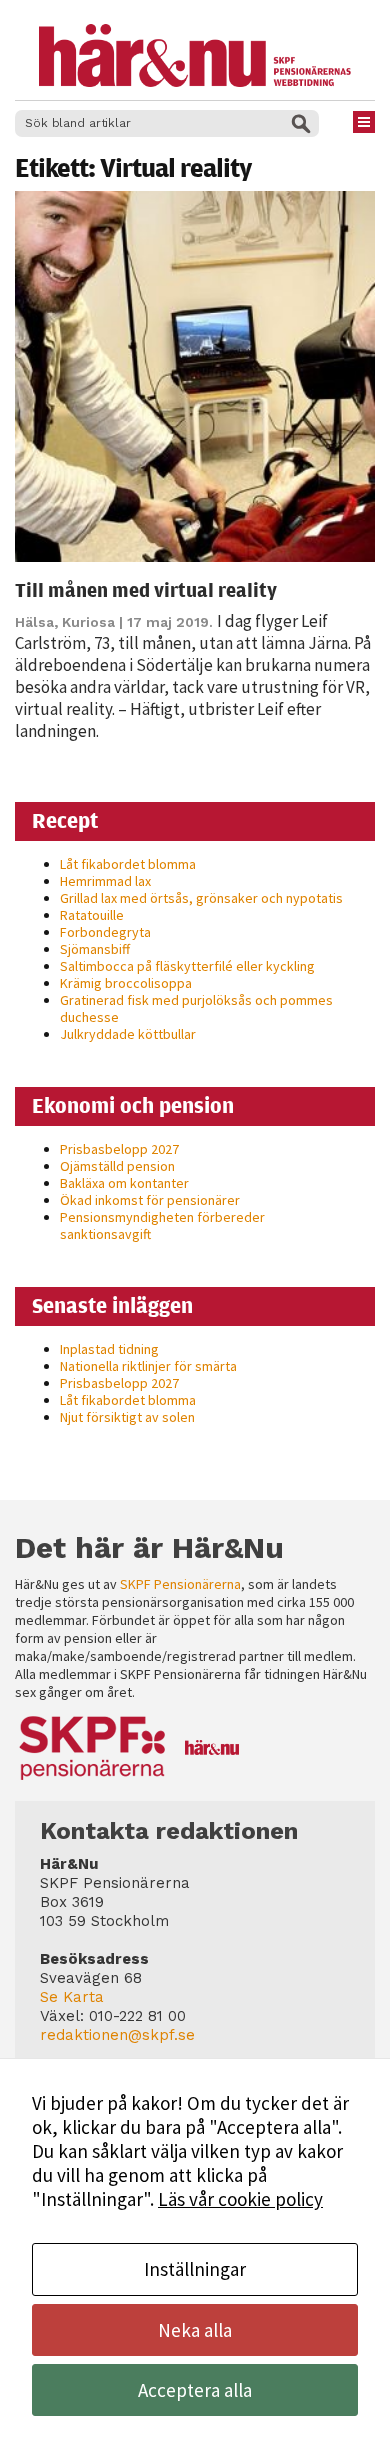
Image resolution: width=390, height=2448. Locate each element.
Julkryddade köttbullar (128, 1034)
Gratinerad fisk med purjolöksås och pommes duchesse (196, 1008)
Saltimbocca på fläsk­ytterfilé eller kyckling (187, 966)
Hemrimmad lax (105, 881)
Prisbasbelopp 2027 (119, 1149)
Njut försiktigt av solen (127, 1417)
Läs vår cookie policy (240, 2199)
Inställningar (195, 2269)
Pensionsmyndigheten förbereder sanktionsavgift (162, 1225)
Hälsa (34, 622)
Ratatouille (92, 915)
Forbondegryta (105, 932)
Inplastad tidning (109, 1349)
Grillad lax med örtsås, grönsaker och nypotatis (201, 898)
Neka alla (195, 2330)
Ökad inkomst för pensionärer (150, 1200)
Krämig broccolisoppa (126, 983)
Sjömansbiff (95, 949)
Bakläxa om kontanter (124, 1183)
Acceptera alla (195, 2390)
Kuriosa (88, 622)
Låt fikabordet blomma (128, 864)
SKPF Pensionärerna (180, 1584)
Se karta (72, 1997)
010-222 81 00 (137, 2016)
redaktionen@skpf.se (117, 2035)
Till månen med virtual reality (146, 589)
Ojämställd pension (117, 1166)
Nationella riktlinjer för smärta (148, 1366)
